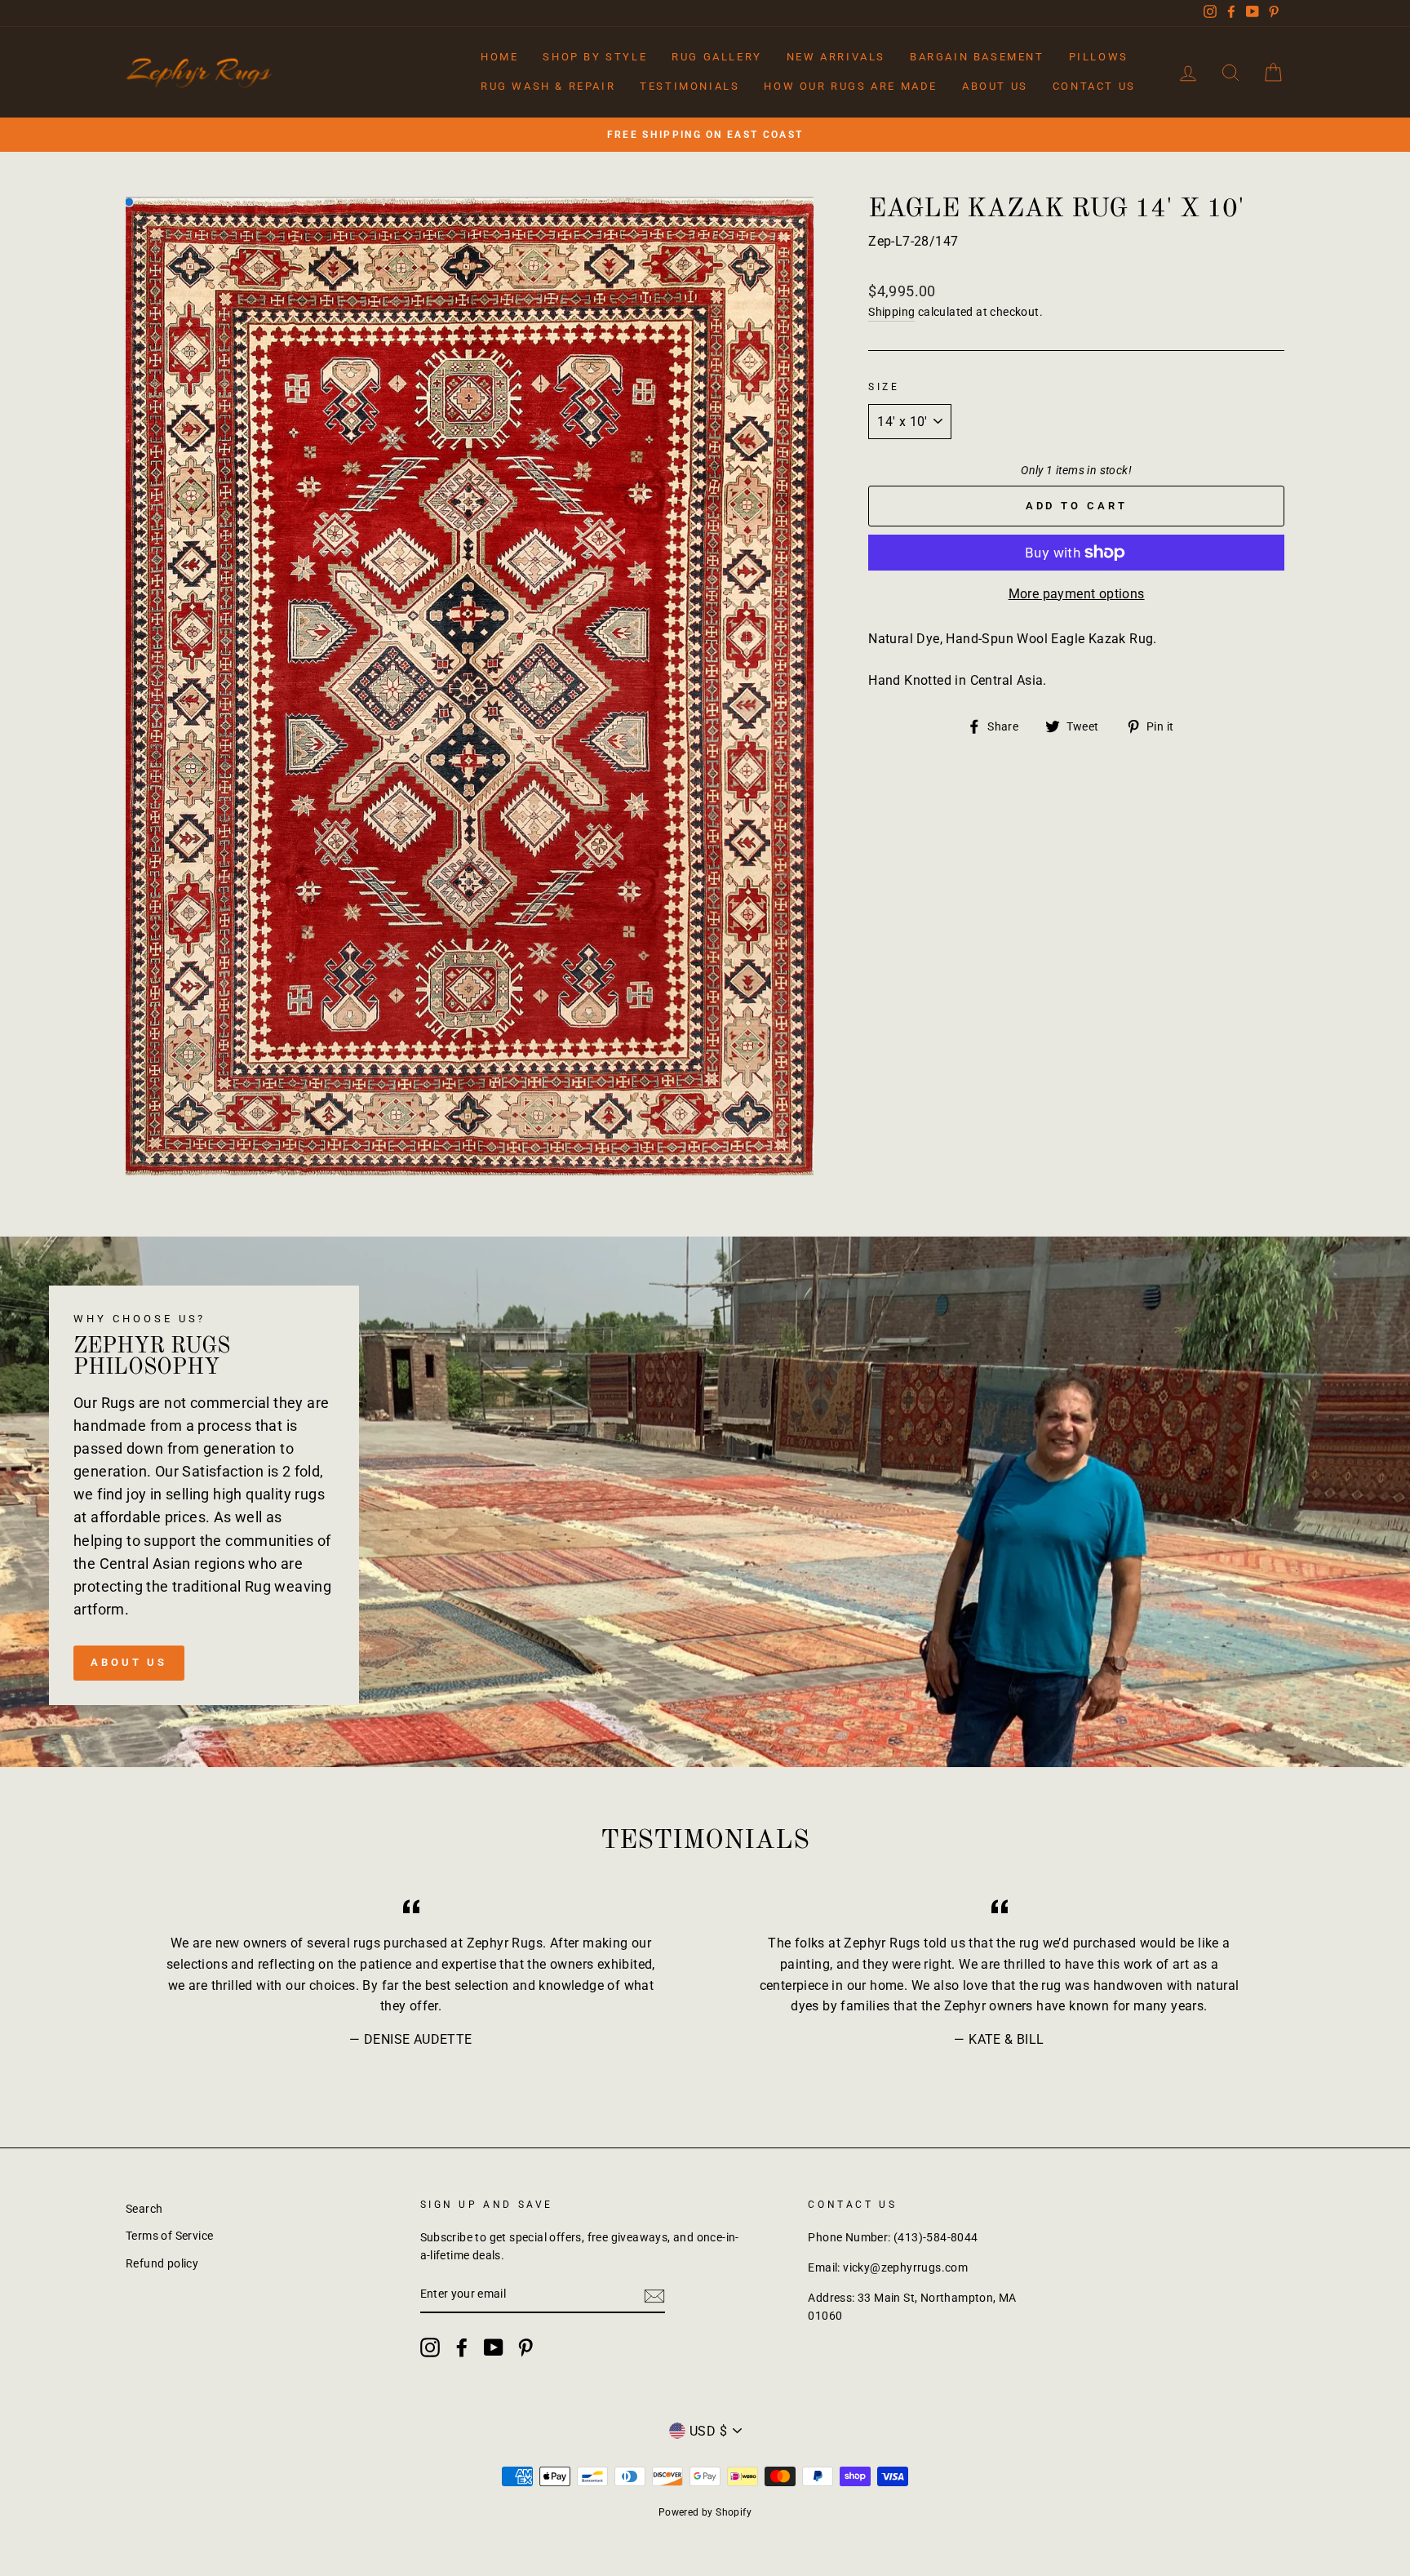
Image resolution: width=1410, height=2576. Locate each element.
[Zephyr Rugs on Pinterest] (525, 2347)
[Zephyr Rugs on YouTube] (494, 2347)
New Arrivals (836, 57)
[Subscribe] (654, 2295)
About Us (995, 86)
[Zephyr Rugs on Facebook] (462, 2347)
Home (499, 57)
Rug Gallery (717, 57)
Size (884, 387)
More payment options (1077, 594)
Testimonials (689, 86)
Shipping (891, 312)
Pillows (1099, 57)
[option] (705, 135)
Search (144, 2209)
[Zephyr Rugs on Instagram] (430, 2347)
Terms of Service (169, 2236)
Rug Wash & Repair (548, 86)
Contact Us (1094, 86)
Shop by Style (595, 57)
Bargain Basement (977, 57)
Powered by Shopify (705, 2512)
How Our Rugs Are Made (851, 86)
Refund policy (162, 2263)
